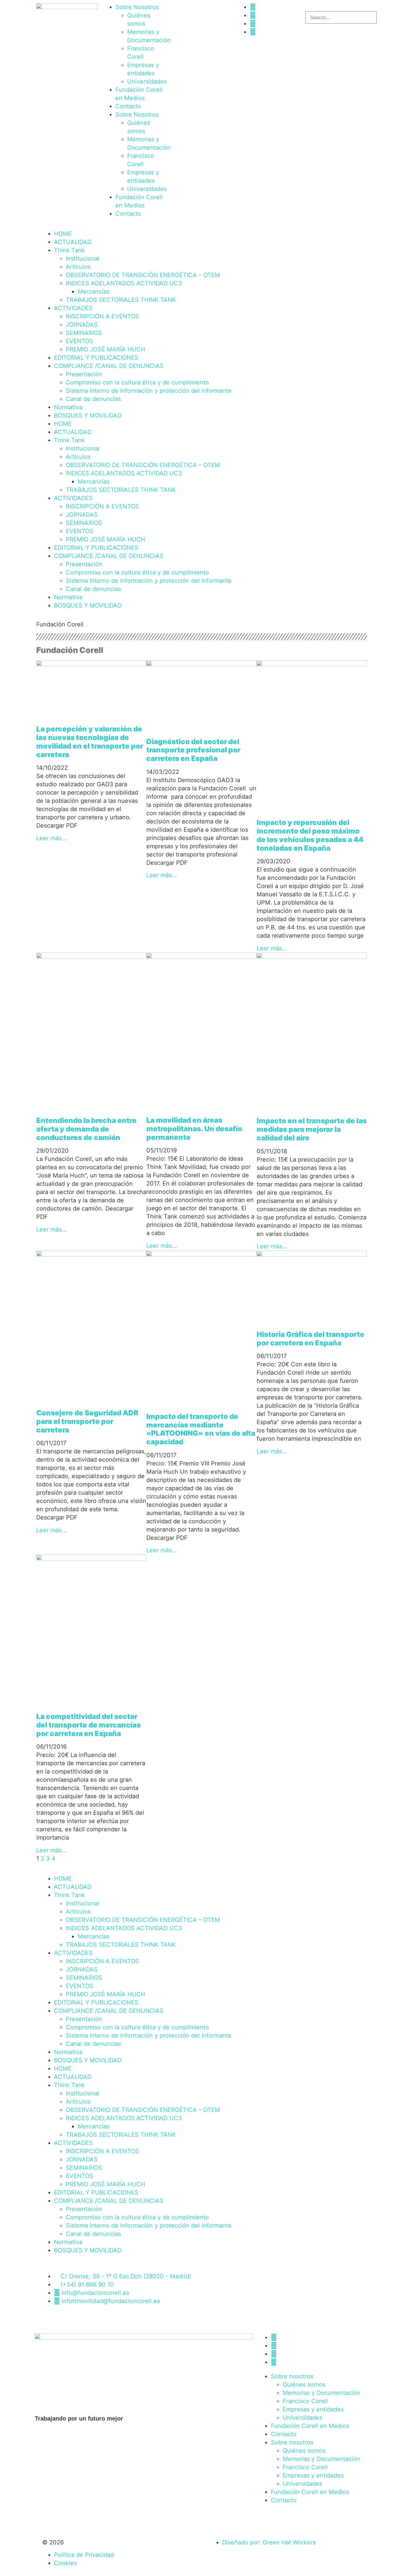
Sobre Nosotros (137, 7)
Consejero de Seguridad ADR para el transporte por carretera (87, 1421)
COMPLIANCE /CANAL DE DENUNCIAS (109, 366)
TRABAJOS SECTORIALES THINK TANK (121, 300)
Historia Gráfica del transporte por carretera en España (311, 1339)
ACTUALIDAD (73, 242)
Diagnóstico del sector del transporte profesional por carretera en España (193, 750)
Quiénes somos (304, 2385)
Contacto (128, 106)
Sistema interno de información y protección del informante (149, 391)
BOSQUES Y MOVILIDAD (88, 415)
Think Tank (69, 250)
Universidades (147, 81)
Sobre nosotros (292, 2376)
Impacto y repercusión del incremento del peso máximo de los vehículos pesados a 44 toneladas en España (310, 835)
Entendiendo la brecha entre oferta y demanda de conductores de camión (86, 1129)
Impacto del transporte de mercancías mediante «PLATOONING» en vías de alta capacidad (201, 1429)
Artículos (78, 267)
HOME (63, 234)
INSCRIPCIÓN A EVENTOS (102, 316)
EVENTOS (80, 341)
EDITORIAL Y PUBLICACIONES (96, 358)
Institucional (83, 258)
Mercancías (94, 292)
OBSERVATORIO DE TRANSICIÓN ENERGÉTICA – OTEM (143, 275)
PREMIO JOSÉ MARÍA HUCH (105, 349)
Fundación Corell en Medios (310, 2426)
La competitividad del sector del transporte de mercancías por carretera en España (89, 1725)
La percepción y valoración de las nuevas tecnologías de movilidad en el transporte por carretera (90, 742)
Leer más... (52, 838)
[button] (336, 7)
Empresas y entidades (313, 2409)
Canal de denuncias (93, 399)
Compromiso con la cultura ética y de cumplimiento (137, 382)
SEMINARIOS (84, 333)
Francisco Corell (305, 2401)
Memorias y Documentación (321, 2393)
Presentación (84, 374)
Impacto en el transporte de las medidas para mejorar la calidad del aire (312, 1129)
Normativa (68, 407)
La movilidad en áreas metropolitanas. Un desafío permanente (194, 1129)
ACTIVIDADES (73, 308)
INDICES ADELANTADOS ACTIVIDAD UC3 (124, 283)
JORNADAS (82, 325)
